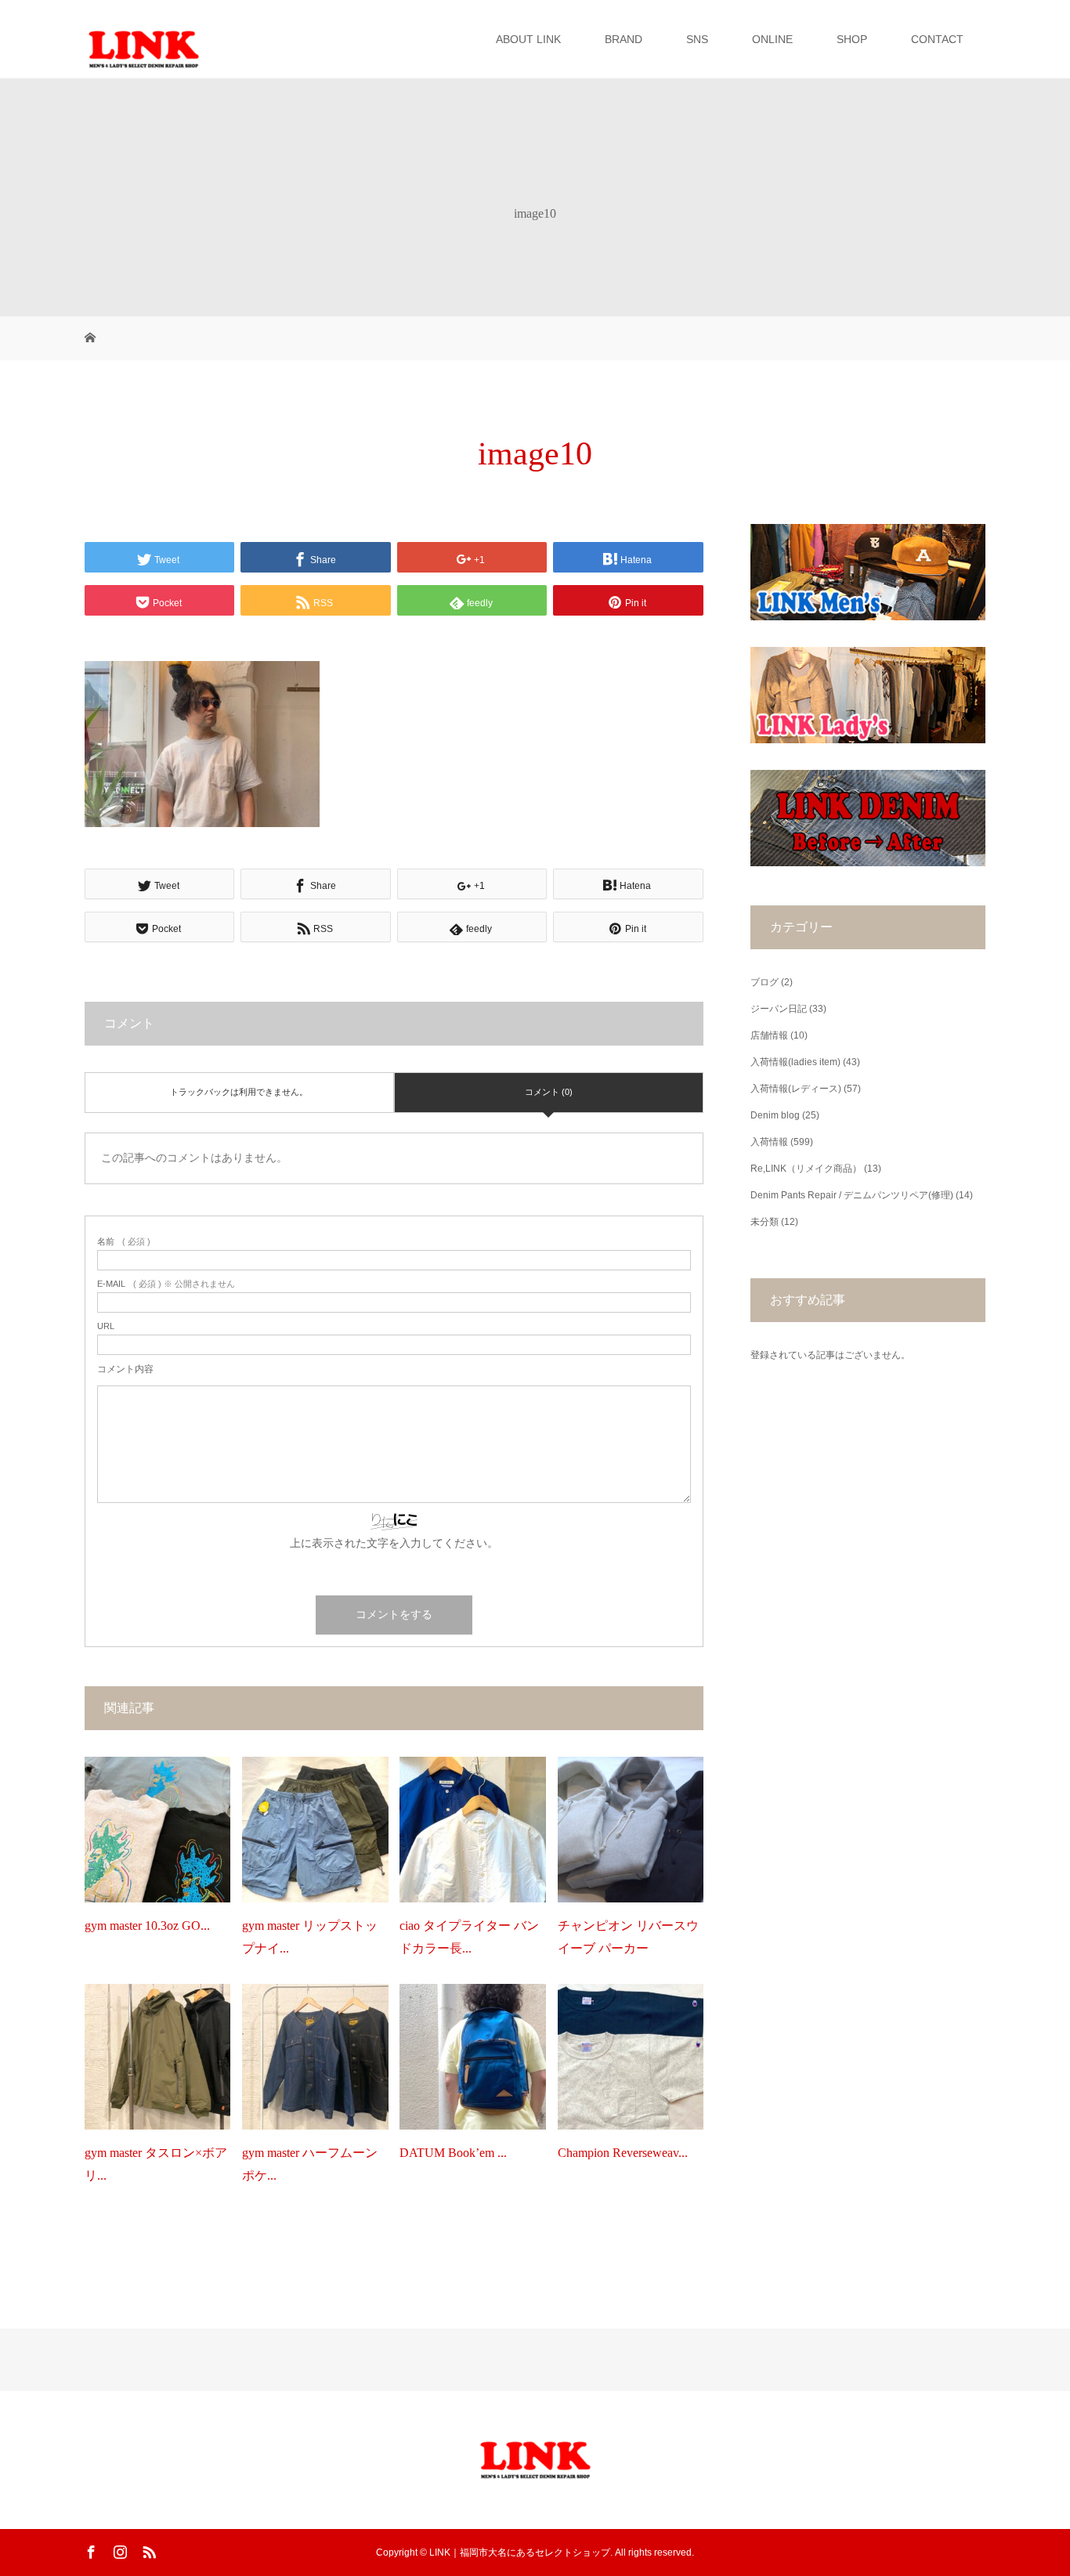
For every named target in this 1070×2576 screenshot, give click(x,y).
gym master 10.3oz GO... (147, 1926)
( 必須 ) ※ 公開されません (166, 1284)
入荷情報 (769, 1142)
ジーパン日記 (779, 1009)
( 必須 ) (124, 1242)
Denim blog (775, 1115)
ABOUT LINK (528, 39)
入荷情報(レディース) (796, 1089)
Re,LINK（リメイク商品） (806, 1169)
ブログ (765, 982)
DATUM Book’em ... (453, 2153)
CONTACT (937, 39)
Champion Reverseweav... (623, 2153)
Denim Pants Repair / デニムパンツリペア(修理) (852, 1195)
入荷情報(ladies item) (795, 1062)
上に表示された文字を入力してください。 (394, 1543)
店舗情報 (769, 1035)
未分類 (765, 1222)
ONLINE (772, 39)
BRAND (624, 39)
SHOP (852, 39)
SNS (697, 39)
